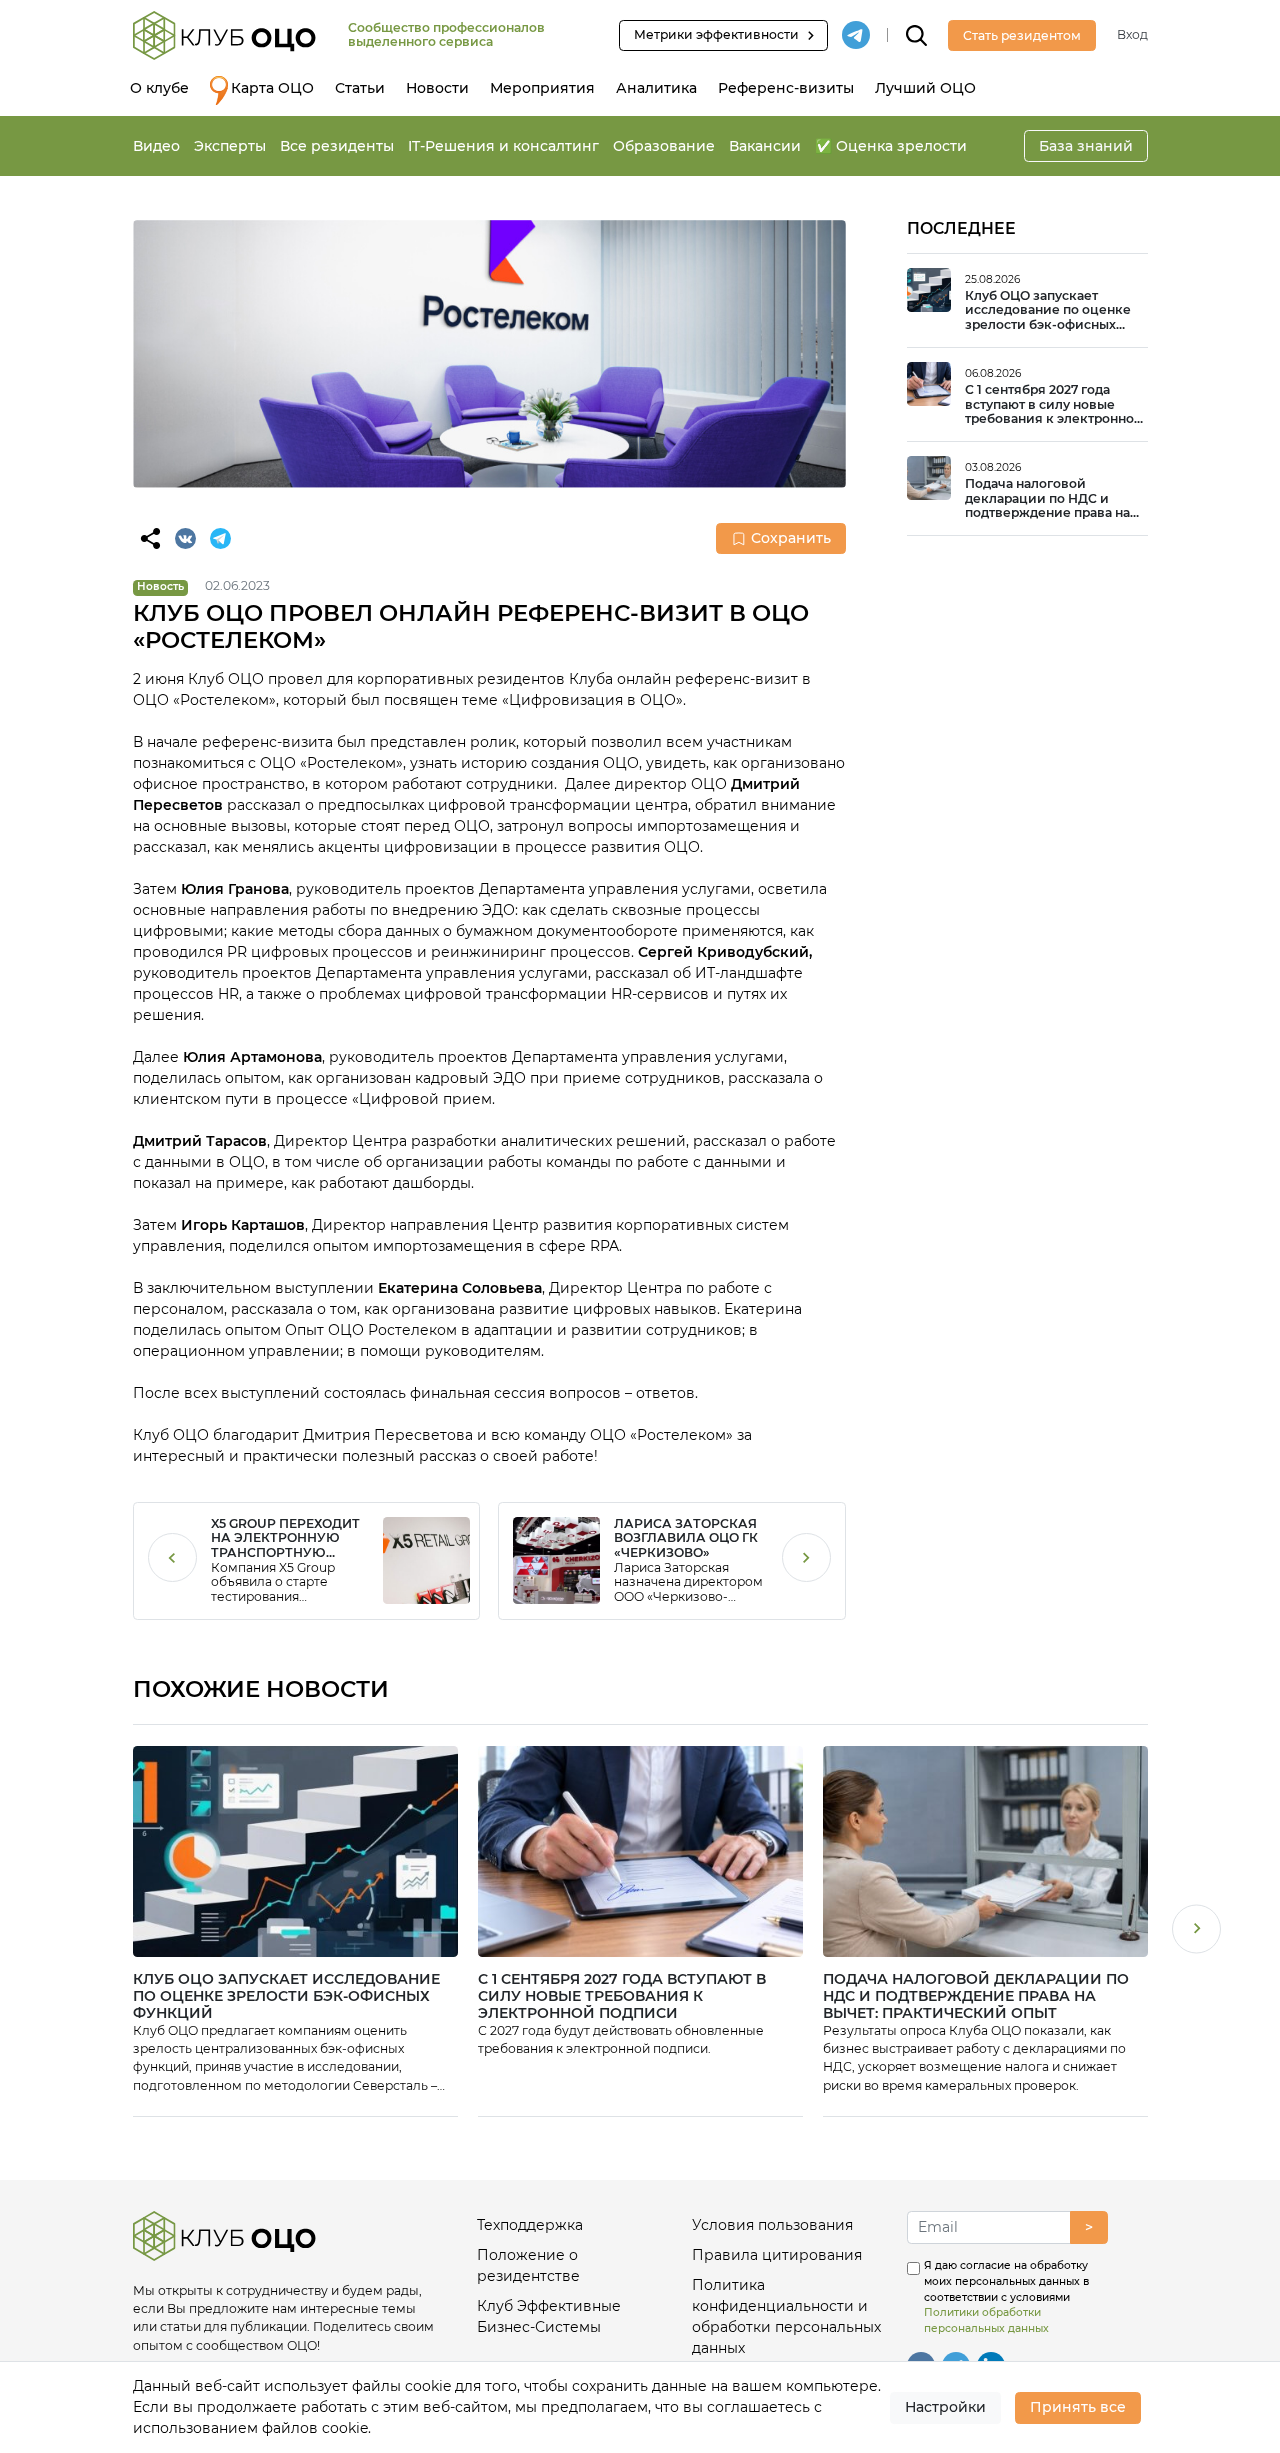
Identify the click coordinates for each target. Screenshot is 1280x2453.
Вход (1132, 34)
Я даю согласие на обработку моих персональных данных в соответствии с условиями (1006, 2297)
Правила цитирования (777, 2255)
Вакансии (765, 146)
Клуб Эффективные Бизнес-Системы (549, 2316)
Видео (156, 146)
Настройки (945, 2407)
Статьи (360, 88)
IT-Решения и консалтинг (503, 146)
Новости (437, 88)
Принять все (1078, 2407)
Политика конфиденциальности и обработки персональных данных (786, 2316)
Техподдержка (530, 2225)
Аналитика (656, 88)
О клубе (159, 88)
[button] (1196, 1931)
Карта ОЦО (272, 88)
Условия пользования (772, 2225)
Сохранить (791, 538)
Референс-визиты (786, 88)
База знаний (1086, 146)
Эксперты (230, 146)
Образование (664, 146)
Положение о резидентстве (528, 2265)
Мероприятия (542, 88)
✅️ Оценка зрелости (891, 146)
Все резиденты (337, 146)
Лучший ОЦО (925, 88)
